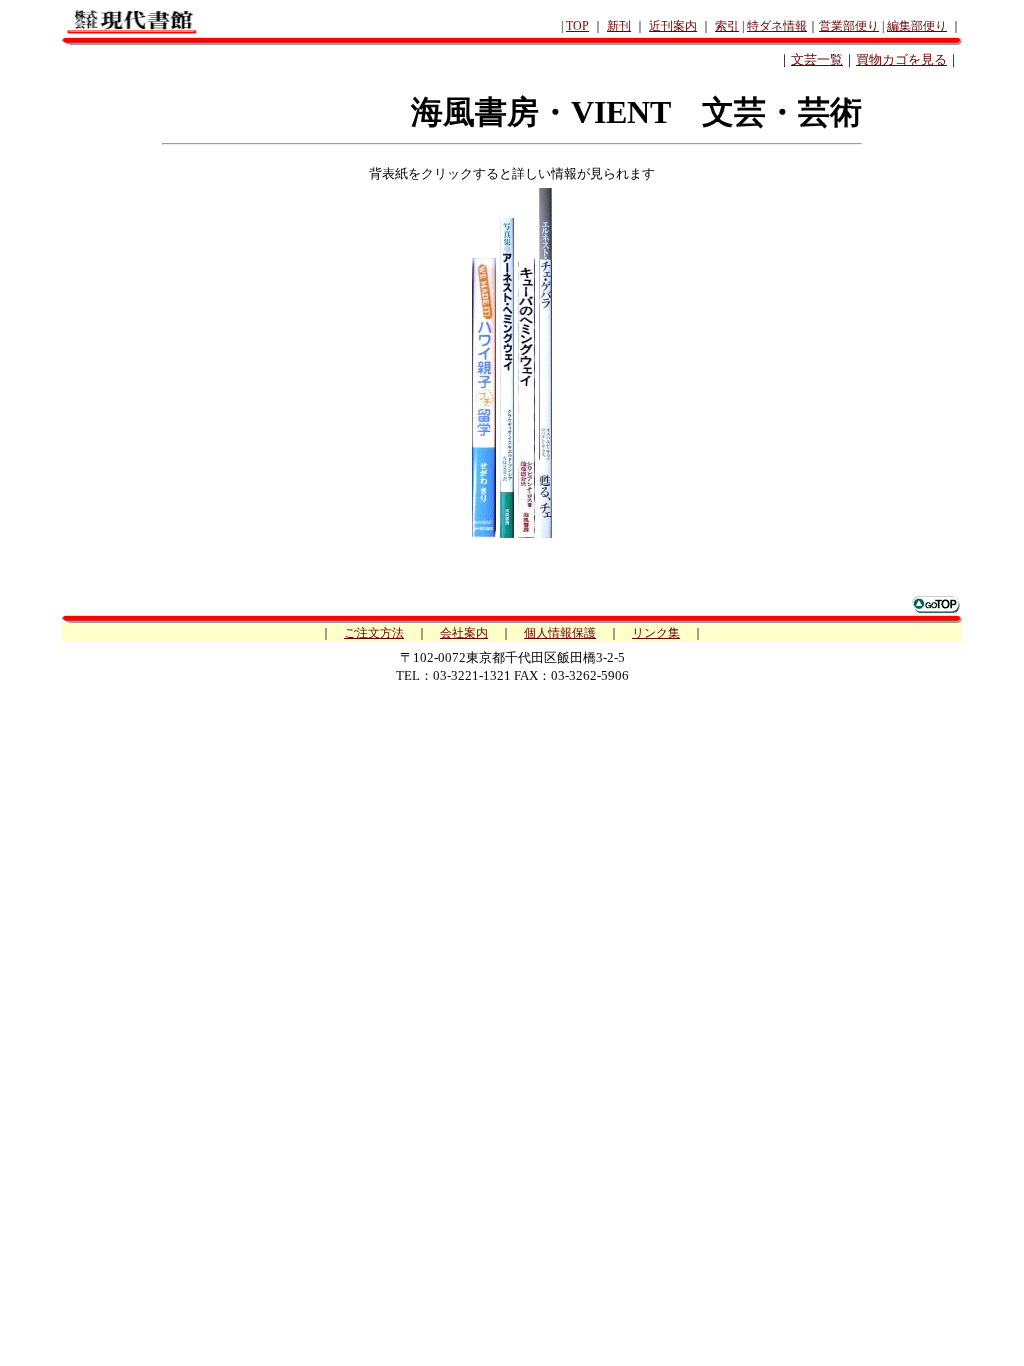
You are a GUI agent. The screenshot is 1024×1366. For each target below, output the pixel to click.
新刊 (619, 26)
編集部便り (917, 26)
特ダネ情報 (777, 26)
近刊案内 (673, 26)
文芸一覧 (817, 59)
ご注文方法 (374, 633)
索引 (727, 26)
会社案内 (464, 633)
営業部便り (849, 26)
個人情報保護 (560, 633)
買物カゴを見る (901, 59)
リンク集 (656, 633)
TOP (577, 26)
